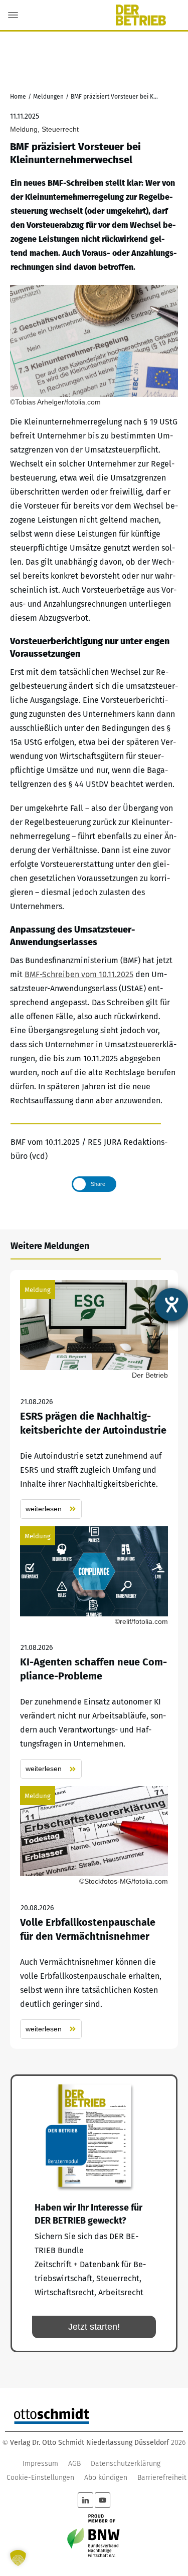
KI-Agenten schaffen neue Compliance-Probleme (94, 1653)
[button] (18, 2558)
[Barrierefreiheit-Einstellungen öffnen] (171, 1305)
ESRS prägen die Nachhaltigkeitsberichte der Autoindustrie (94, 1399)
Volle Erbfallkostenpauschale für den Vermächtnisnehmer (94, 1912)
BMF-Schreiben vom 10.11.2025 (79, 974)
